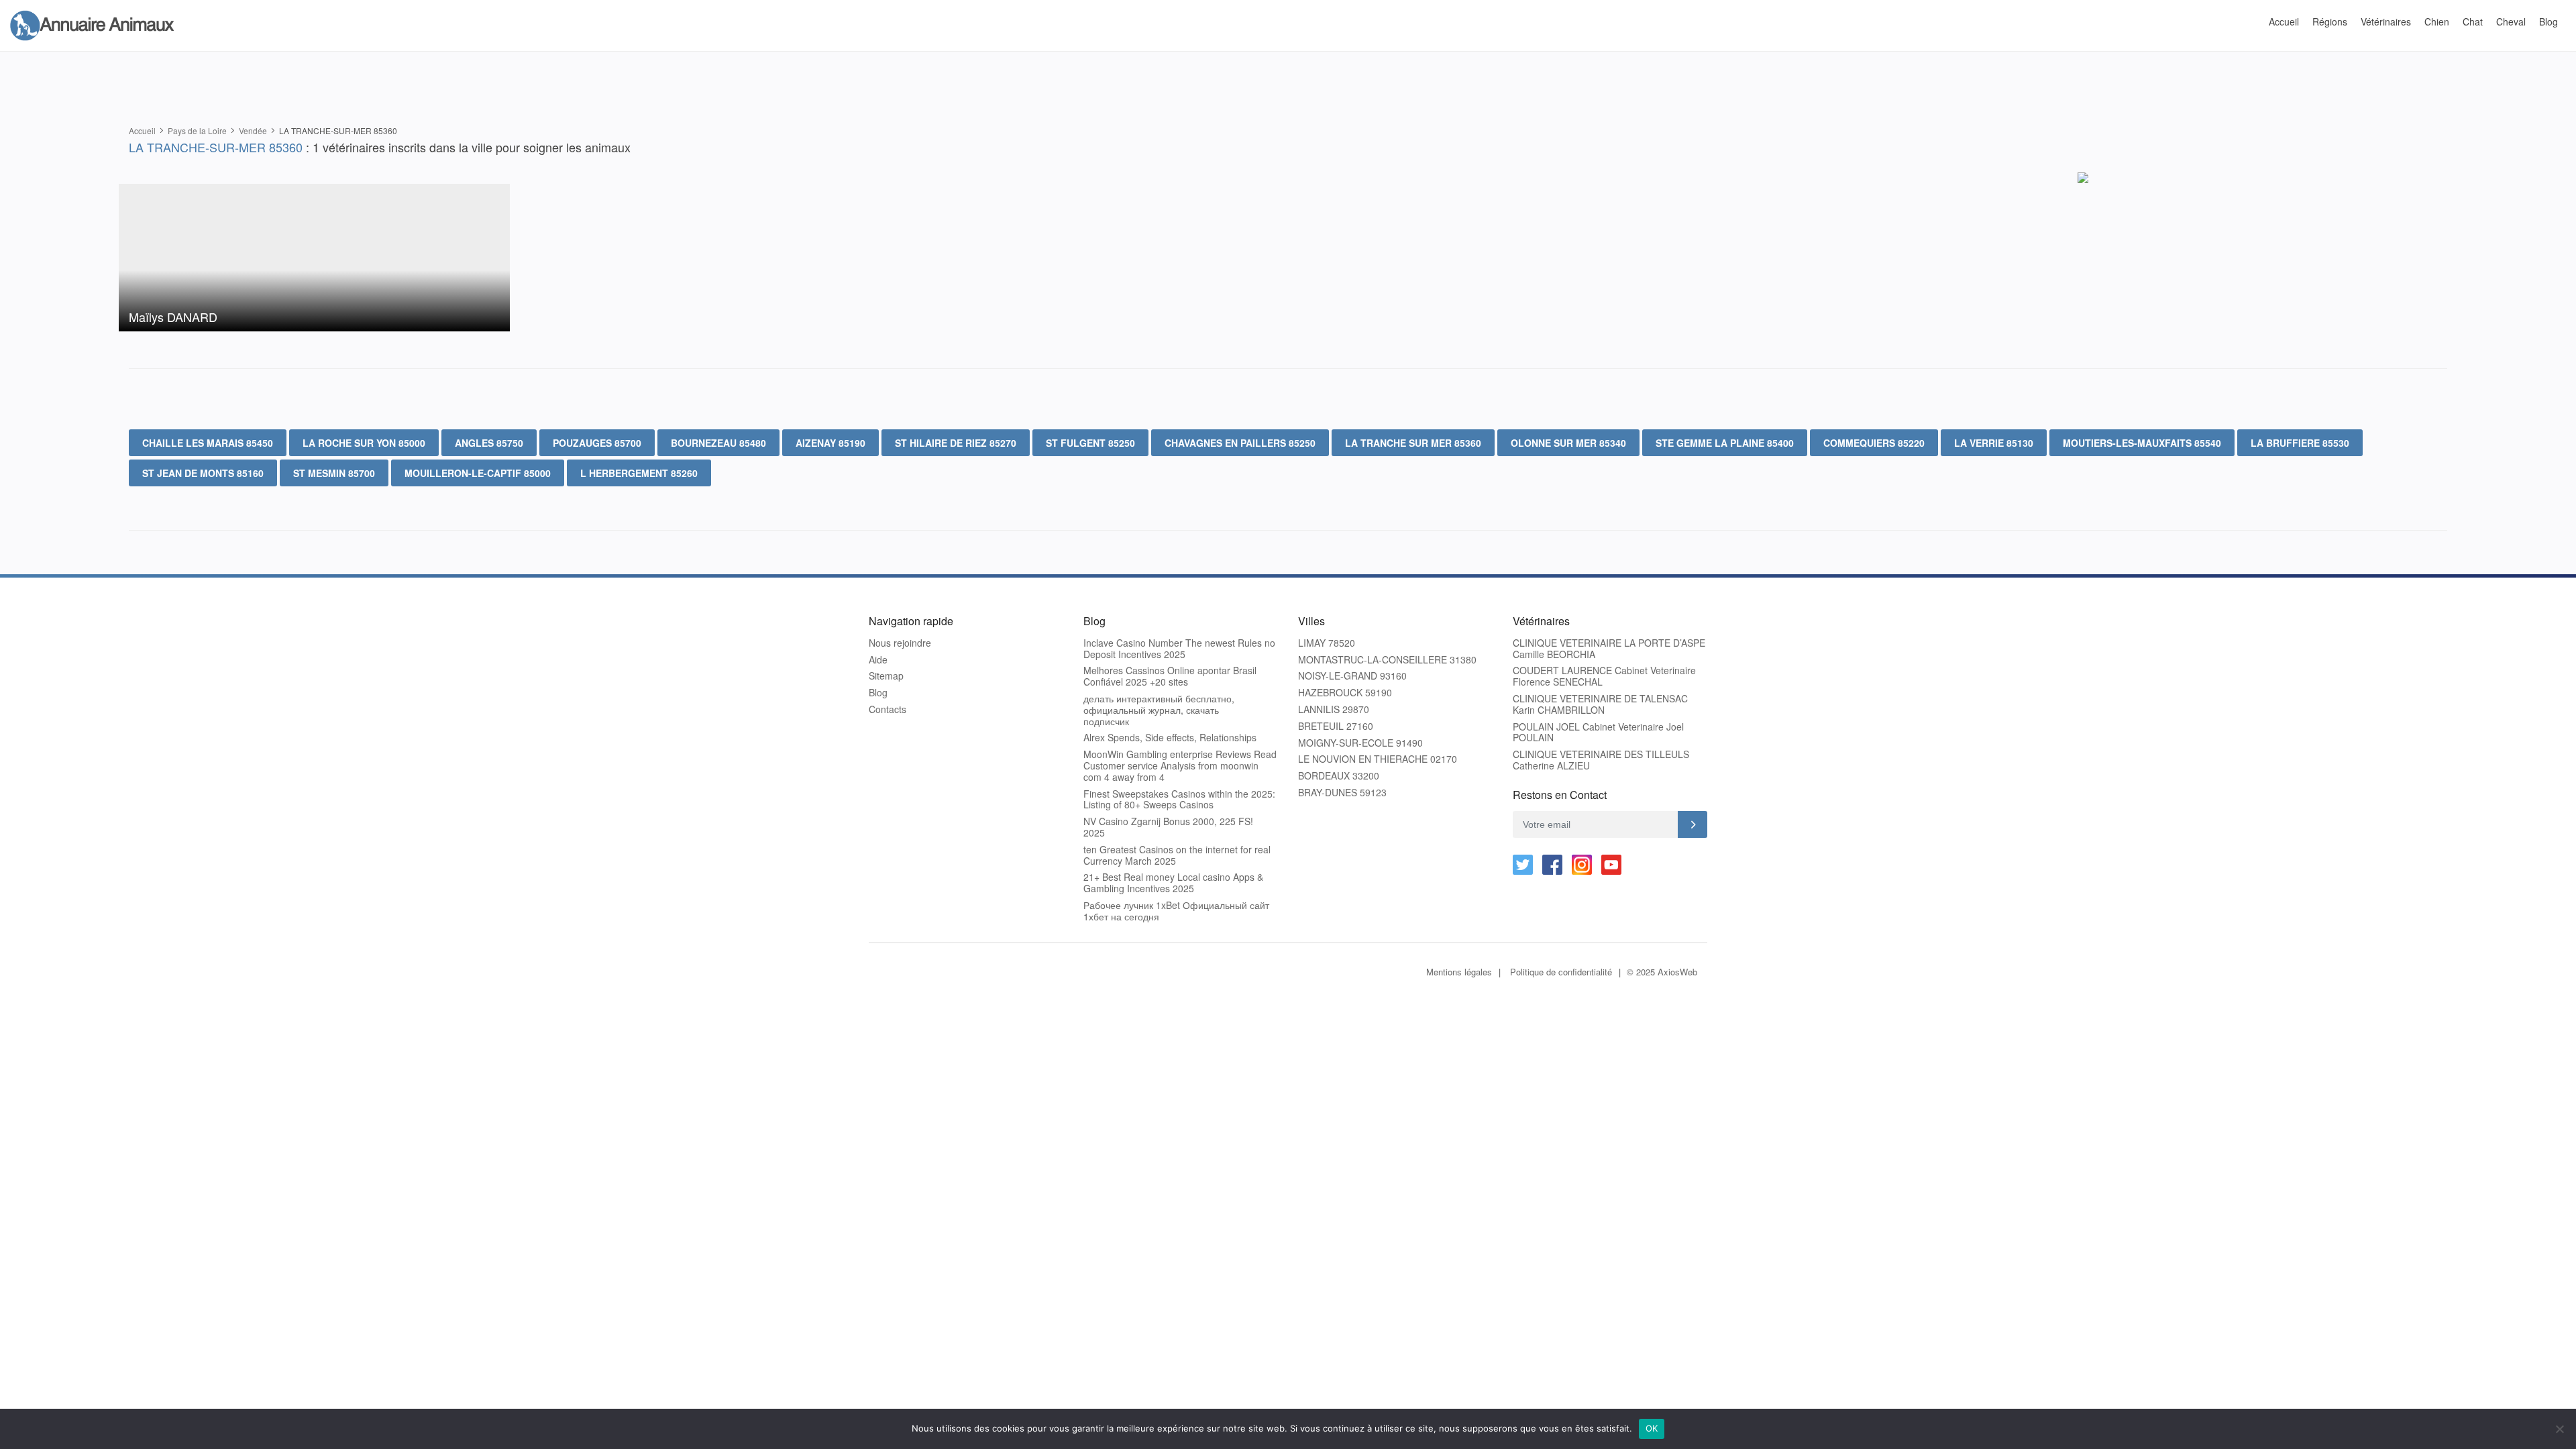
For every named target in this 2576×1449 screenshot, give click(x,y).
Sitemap (886, 676)
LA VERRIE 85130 (1994, 443)
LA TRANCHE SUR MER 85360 (1413, 443)
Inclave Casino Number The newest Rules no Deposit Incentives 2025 (1179, 649)
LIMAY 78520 (1327, 643)
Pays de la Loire (197, 130)
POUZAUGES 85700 (597, 443)
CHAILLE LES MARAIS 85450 (208, 443)
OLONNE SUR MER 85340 (1568, 443)
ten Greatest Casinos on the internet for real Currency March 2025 (1177, 855)
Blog (2548, 21)
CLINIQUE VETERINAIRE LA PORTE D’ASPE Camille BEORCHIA (1609, 649)
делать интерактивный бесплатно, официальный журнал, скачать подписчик (1159, 710)
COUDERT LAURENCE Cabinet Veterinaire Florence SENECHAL (1604, 676)
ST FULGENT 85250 (1090, 443)
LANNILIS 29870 (1334, 709)
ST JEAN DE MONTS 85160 (203, 473)
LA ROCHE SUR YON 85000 (364, 443)
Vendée (253, 130)
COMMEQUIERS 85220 (1874, 443)
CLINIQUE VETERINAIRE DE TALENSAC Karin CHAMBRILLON (1600, 704)
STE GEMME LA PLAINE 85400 (1725, 443)
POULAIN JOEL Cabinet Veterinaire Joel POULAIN (1598, 733)
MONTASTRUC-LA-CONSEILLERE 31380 (1387, 660)
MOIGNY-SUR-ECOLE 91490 (1360, 743)
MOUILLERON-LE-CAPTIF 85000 (478, 473)
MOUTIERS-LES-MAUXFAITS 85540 (2142, 443)
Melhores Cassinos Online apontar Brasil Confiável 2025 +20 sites (1170, 676)
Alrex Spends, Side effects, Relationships (1170, 738)
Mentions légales (1459, 972)
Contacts (888, 709)
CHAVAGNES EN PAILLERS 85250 (1240, 443)
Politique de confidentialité (1561, 972)
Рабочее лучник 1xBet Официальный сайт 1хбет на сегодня (1176, 911)
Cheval (2511, 21)
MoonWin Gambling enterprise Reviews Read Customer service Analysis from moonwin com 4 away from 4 (1180, 765)
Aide (878, 660)
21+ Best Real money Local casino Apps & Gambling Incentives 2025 (1173, 883)
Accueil (2284, 21)
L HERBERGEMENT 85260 (639, 473)
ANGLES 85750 (489, 443)
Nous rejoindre (900, 643)
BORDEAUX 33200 (1339, 776)
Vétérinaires (2386, 21)
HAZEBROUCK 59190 (1345, 693)
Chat (2473, 21)
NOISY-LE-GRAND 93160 (1352, 676)
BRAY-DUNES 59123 (1342, 793)
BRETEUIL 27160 (1336, 726)
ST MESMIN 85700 (334, 473)
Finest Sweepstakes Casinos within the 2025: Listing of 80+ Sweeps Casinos (1179, 800)
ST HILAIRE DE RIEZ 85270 (956, 443)
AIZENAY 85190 (830, 443)
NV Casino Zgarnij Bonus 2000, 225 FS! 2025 (1168, 827)
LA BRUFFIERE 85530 (2300, 443)
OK (1652, 1428)
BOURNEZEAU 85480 (718, 443)
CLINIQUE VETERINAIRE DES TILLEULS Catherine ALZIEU (1601, 760)
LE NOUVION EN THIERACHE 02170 (1378, 759)
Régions (2330, 21)
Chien (2437, 21)
